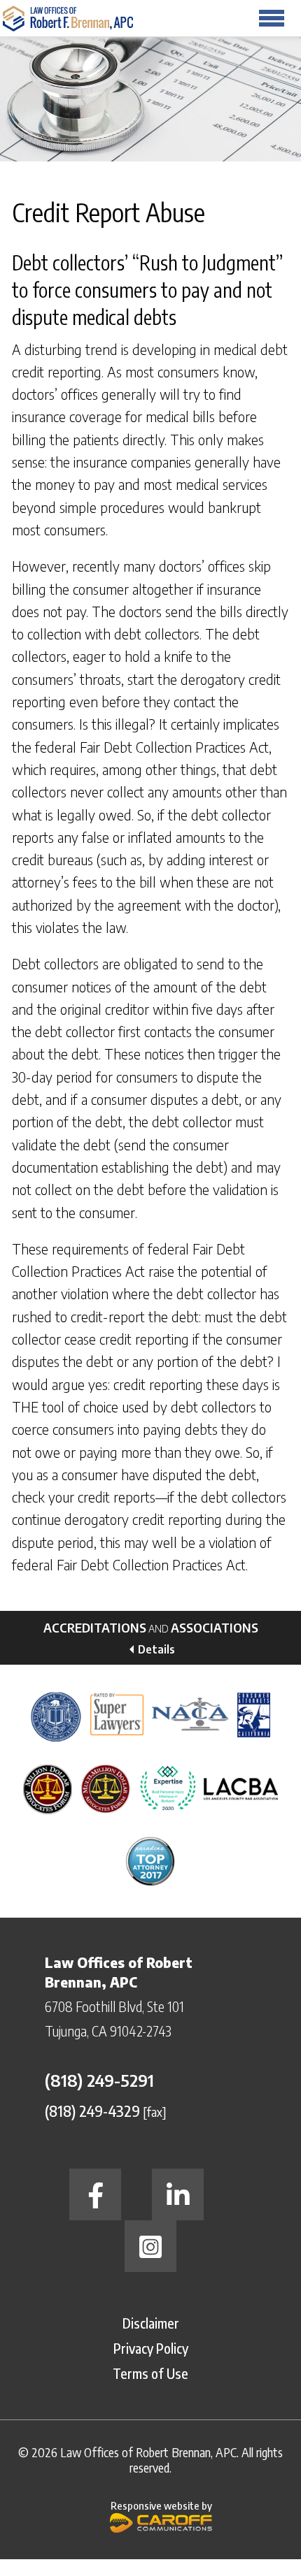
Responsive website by (161, 2505)
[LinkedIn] (178, 2194)
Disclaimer (151, 2323)
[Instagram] (150, 2246)
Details (156, 1649)
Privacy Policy (151, 2348)
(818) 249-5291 (99, 2080)
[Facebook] (95, 2194)
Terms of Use (150, 2373)
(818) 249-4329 (92, 2111)
